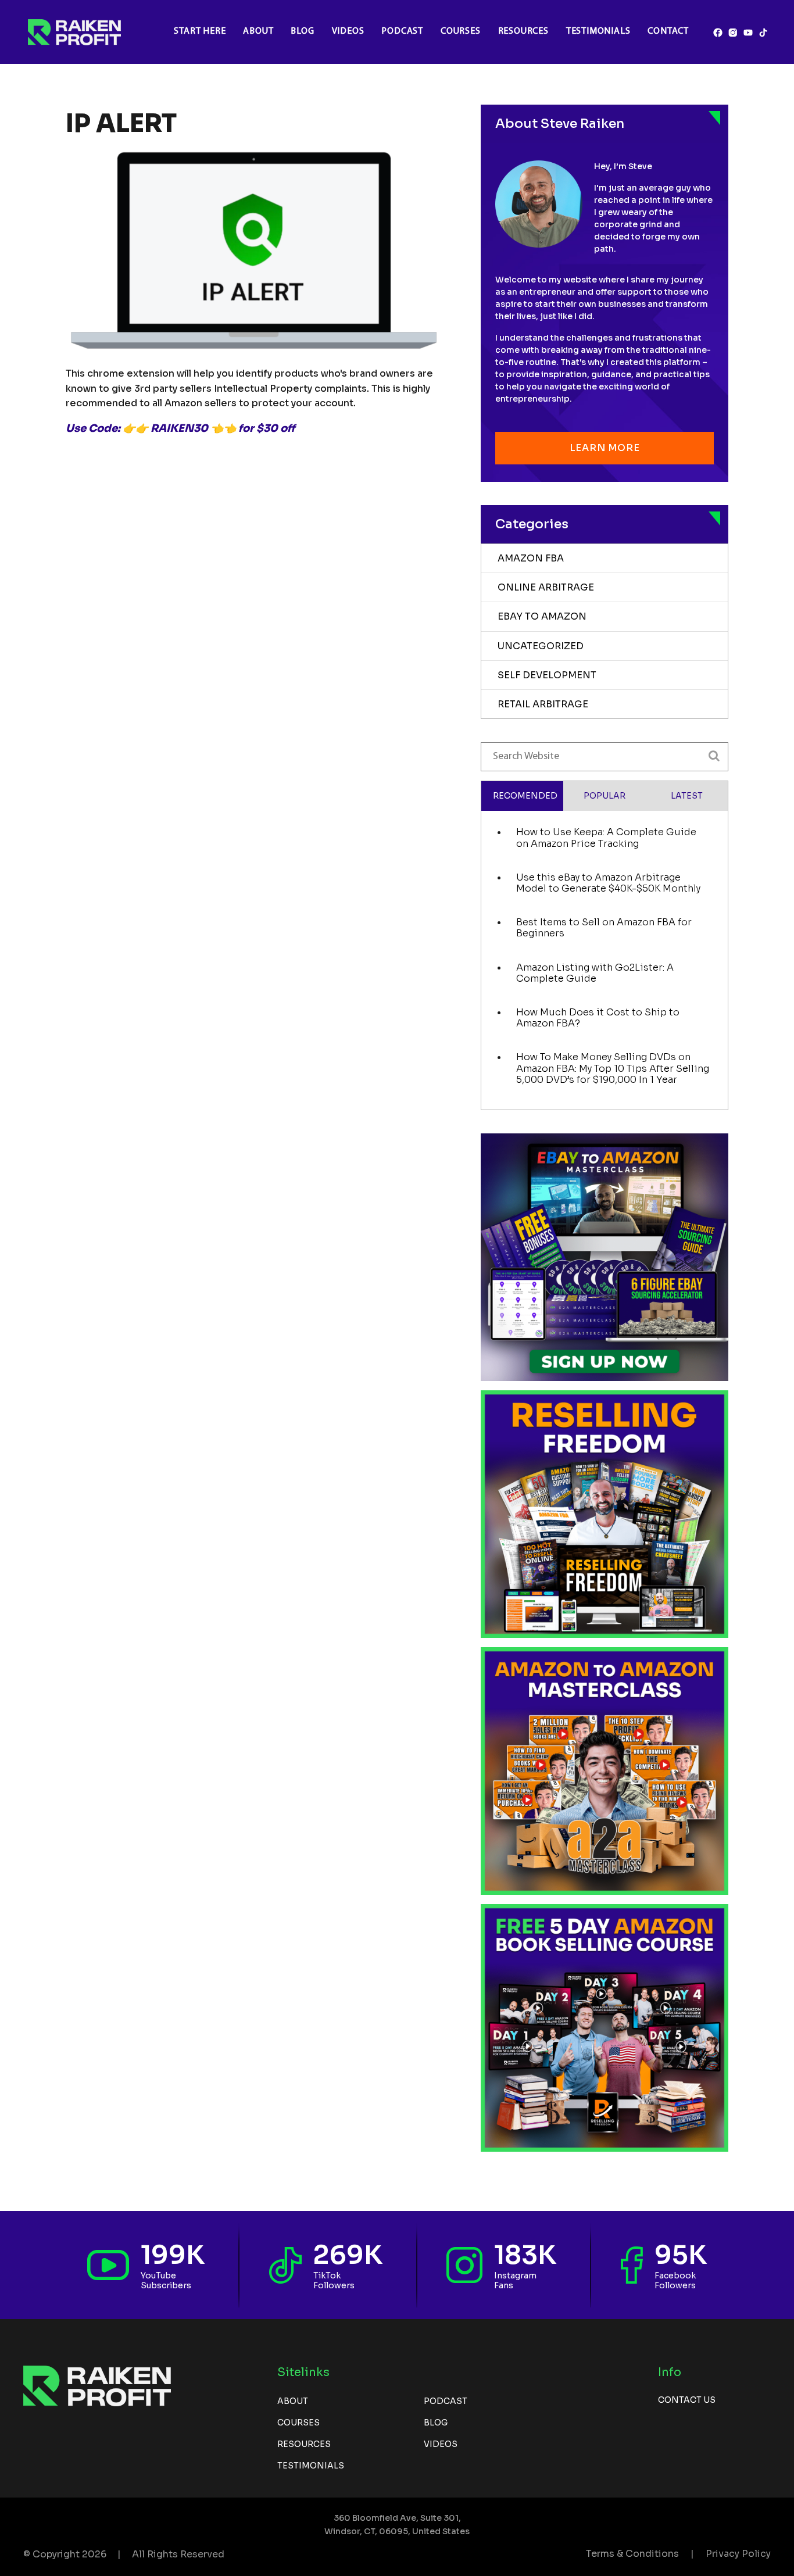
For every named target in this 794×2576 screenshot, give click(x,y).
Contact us (687, 2400)
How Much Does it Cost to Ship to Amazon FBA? (598, 1018)
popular (605, 796)
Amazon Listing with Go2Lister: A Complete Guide (595, 973)
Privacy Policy (738, 2554)
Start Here (200, 31)
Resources (523, 31)
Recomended (525, 796)
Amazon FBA (531, 558)
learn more (605, 448)
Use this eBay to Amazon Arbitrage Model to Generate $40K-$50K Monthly (608, 883)
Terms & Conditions (632, 2554)
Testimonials (598, 31)
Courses (461, 31)
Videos (348, 31)
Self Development (547, 675)
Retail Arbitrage (543, 704)
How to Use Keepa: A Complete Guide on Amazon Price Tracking (606, 838)
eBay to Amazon (542, 616)
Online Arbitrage (546, 587)
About (258, 31)
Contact (668, 31)
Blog (302, 31)
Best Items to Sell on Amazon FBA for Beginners (604, 928)
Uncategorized (541, 646)
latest (687, 796)
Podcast (402, 31)
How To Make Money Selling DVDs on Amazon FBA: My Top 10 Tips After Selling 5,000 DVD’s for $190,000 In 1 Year (613, 1068)
